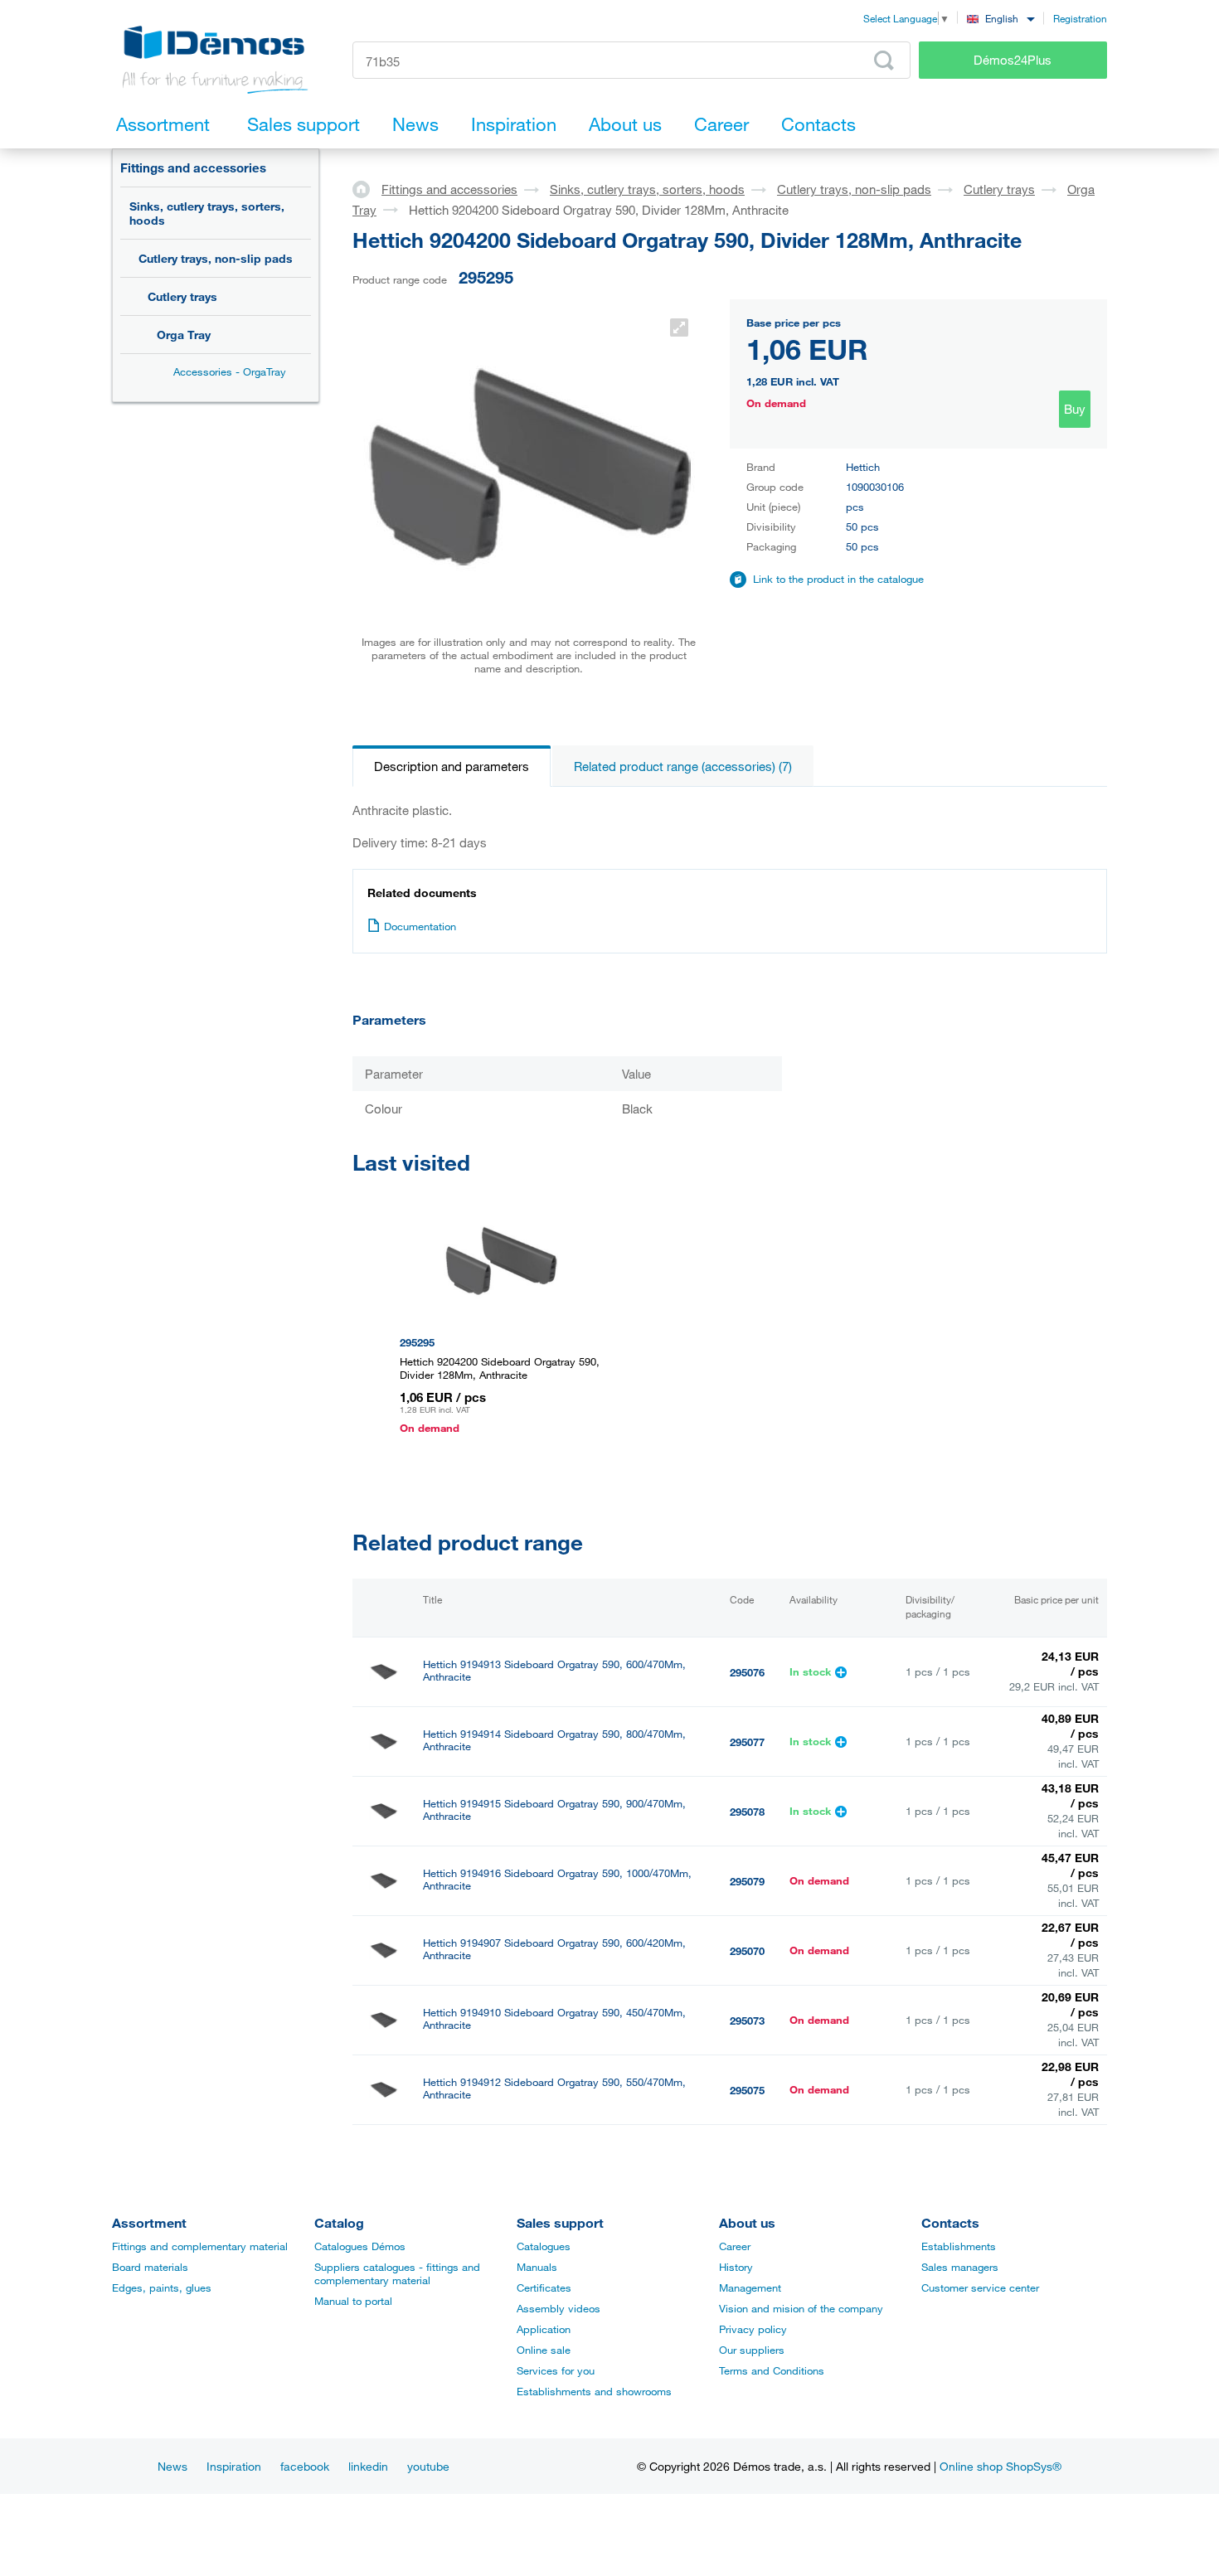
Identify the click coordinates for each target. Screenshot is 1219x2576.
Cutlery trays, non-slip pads (216, 258)
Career (735, 2246)
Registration (1080, 18)
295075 (747, 2090)
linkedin (368, 2466)
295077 (747, 1742)
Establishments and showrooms (594, 2391)
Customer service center (980, 2287)
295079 (747, 1881)
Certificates (544, 2287)
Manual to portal (353, 2301)
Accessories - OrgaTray (230, 371)
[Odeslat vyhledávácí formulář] (884, 61)
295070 (747, 1951)
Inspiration (234, 2466)
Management (750, 2287)
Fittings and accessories (193, 167)
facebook (305, 2466)
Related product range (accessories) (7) (683, 766)
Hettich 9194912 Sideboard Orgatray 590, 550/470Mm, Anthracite (554, 2088)
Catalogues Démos (360, 2246)
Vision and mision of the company (801, 2308)
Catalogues (544, 2246)
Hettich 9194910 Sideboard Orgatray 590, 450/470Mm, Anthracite (554, 2019)
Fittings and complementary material (200, 2246)
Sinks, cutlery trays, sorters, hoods (207, 213)
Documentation (420, 926)
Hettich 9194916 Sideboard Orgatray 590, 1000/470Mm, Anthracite (557, 1880)
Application (544, 2329)
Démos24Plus (1013, 60)
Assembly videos (559, 2308)
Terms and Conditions (772, 2370)
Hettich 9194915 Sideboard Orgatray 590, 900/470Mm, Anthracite (554, 1810)
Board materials (150, 2267)
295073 (747, 2021)
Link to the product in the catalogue (838, 579)
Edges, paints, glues (162, 2287)
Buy (1075, 409)
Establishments (959, 2246)
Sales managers (960, 2267)
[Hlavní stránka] (367, 188)
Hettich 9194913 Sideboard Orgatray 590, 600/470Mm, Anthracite (554, 1671)
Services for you (556, 2370)
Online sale (544, 2350)
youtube (428, 2466)
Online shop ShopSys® (1000, 2466)
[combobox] (1000, 18)
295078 (747, 1812)
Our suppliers (752, 2350)
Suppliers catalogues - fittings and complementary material (397, 2273)
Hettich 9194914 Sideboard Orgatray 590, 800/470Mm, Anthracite (554, 1740)
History (736, 2267)
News (172, 2466)
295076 (747, 1672)
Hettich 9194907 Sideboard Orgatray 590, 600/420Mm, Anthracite (554, 1949)
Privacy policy (753, 2329)
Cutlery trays (182, 296)
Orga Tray (184, 335)
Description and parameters (452, 766)
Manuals (537, 2267)
